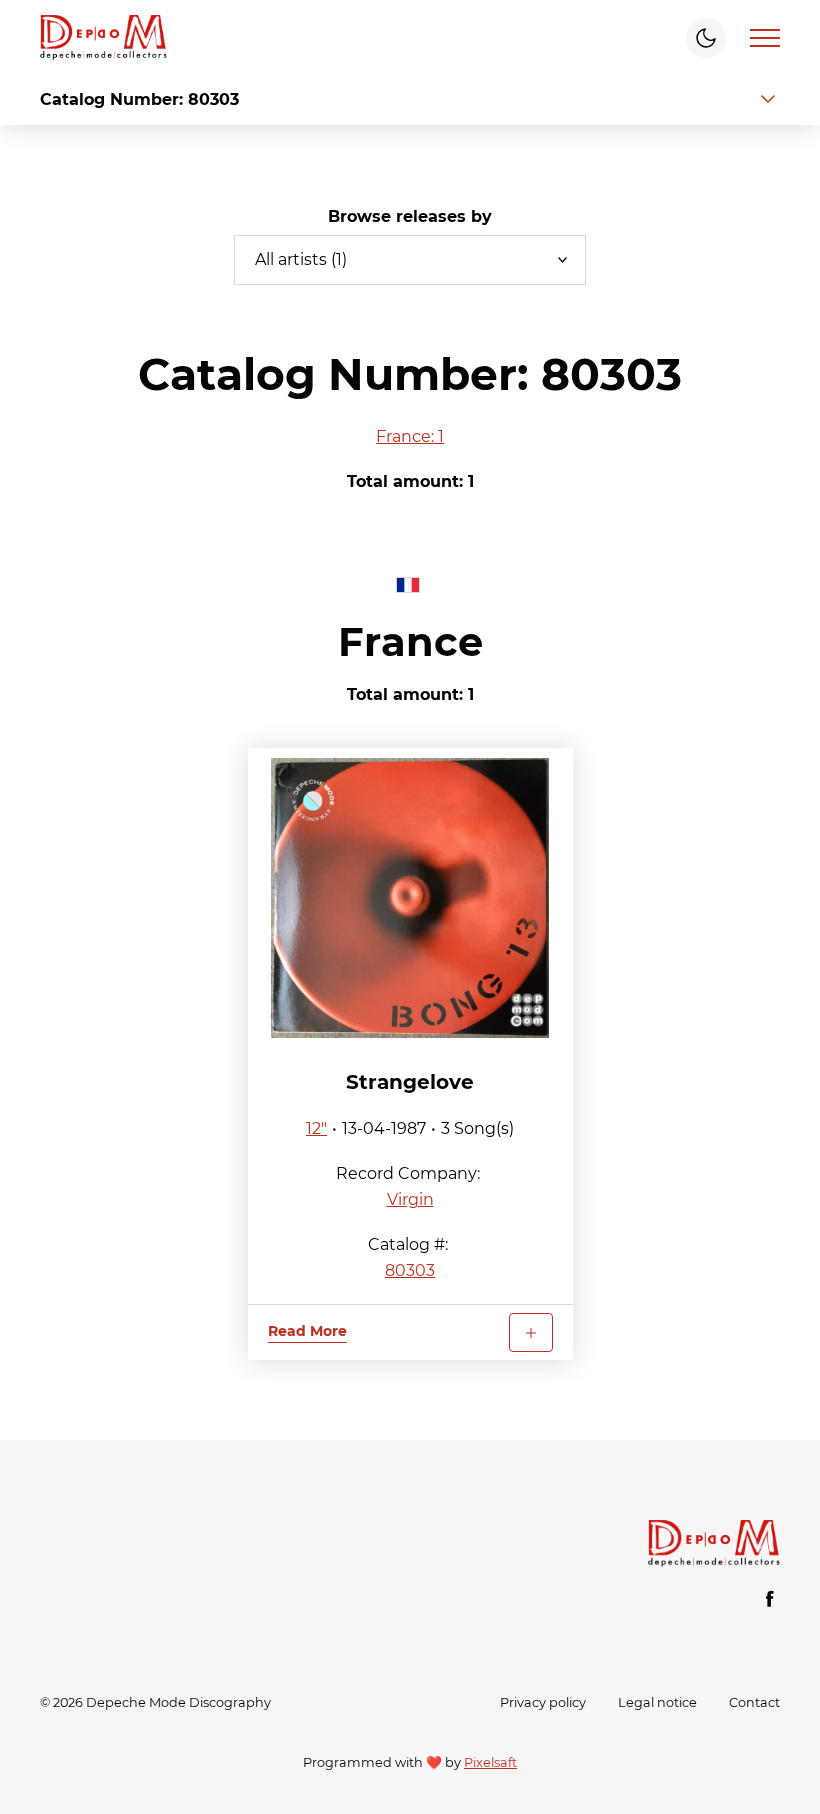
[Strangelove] (410, 898)
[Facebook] (770, 1599)
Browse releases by (410, 216)
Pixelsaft (490, 1762)
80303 (410, 1270)
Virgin (410, 1199)
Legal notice (657, 1702)
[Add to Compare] (531, 1332)
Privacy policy (543, 1702)
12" (316, 1128)
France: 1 (410, 436)
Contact (754, 1702)
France (410, 641)
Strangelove (410, 1082)
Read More (307, 1331)
